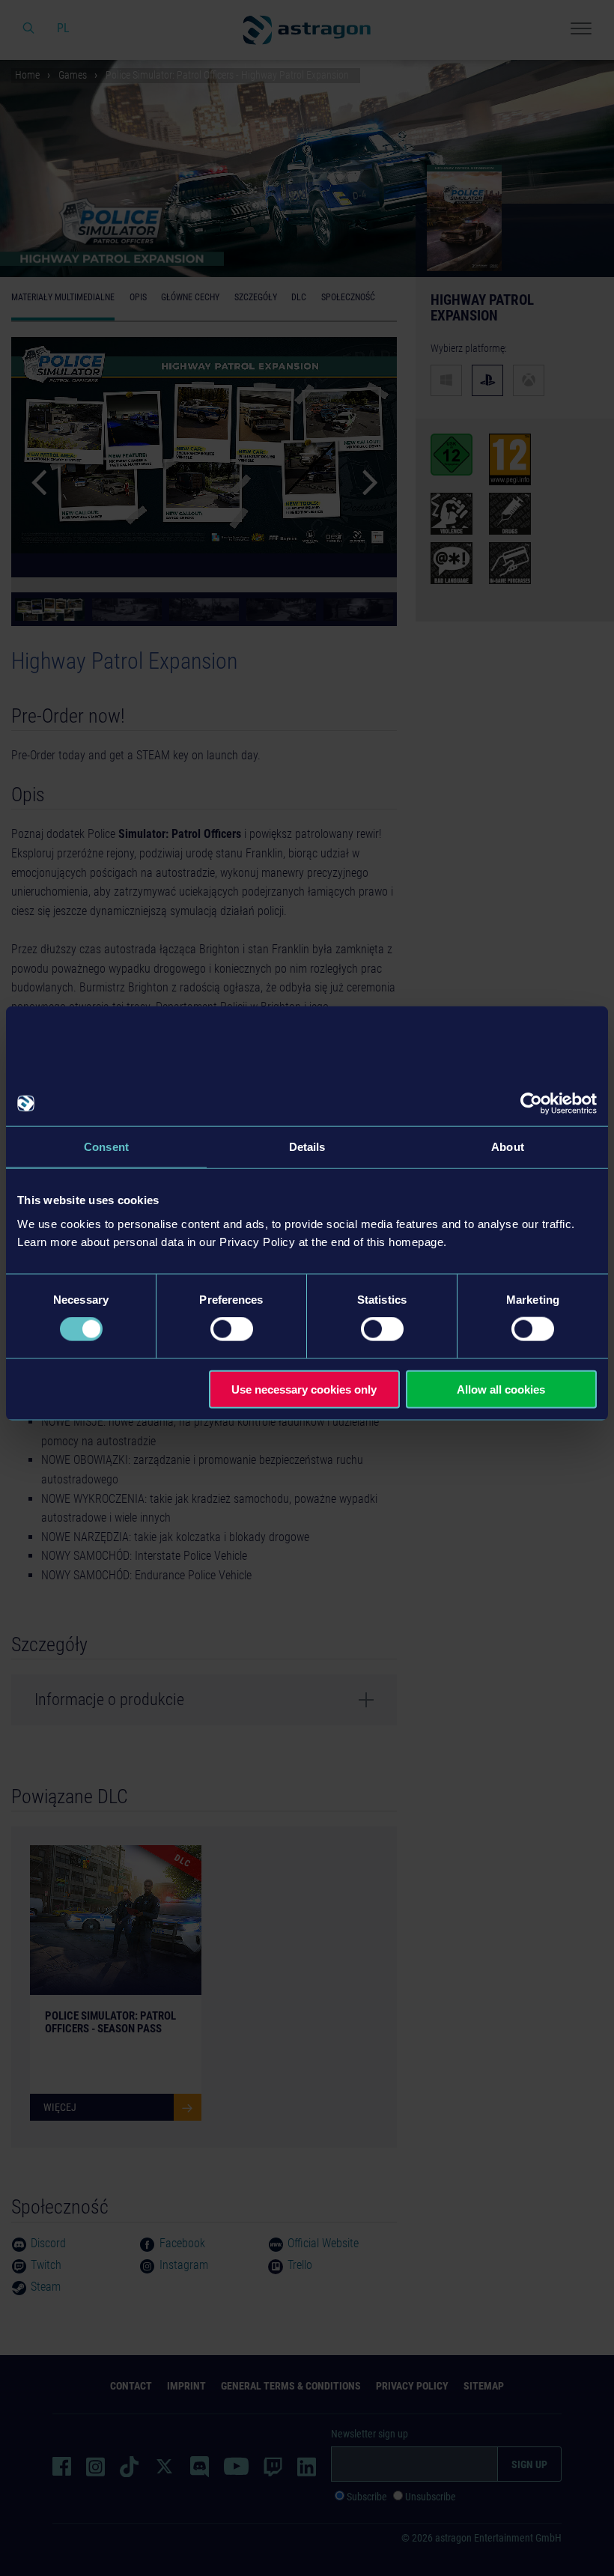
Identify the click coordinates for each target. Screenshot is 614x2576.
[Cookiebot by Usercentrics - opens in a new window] (531, 1104)
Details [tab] (307, 1147)
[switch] (232, 1329)
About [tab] (508, 1147)
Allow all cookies (501, 1389)
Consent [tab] (106, 1147)
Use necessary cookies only (304, 1389)
